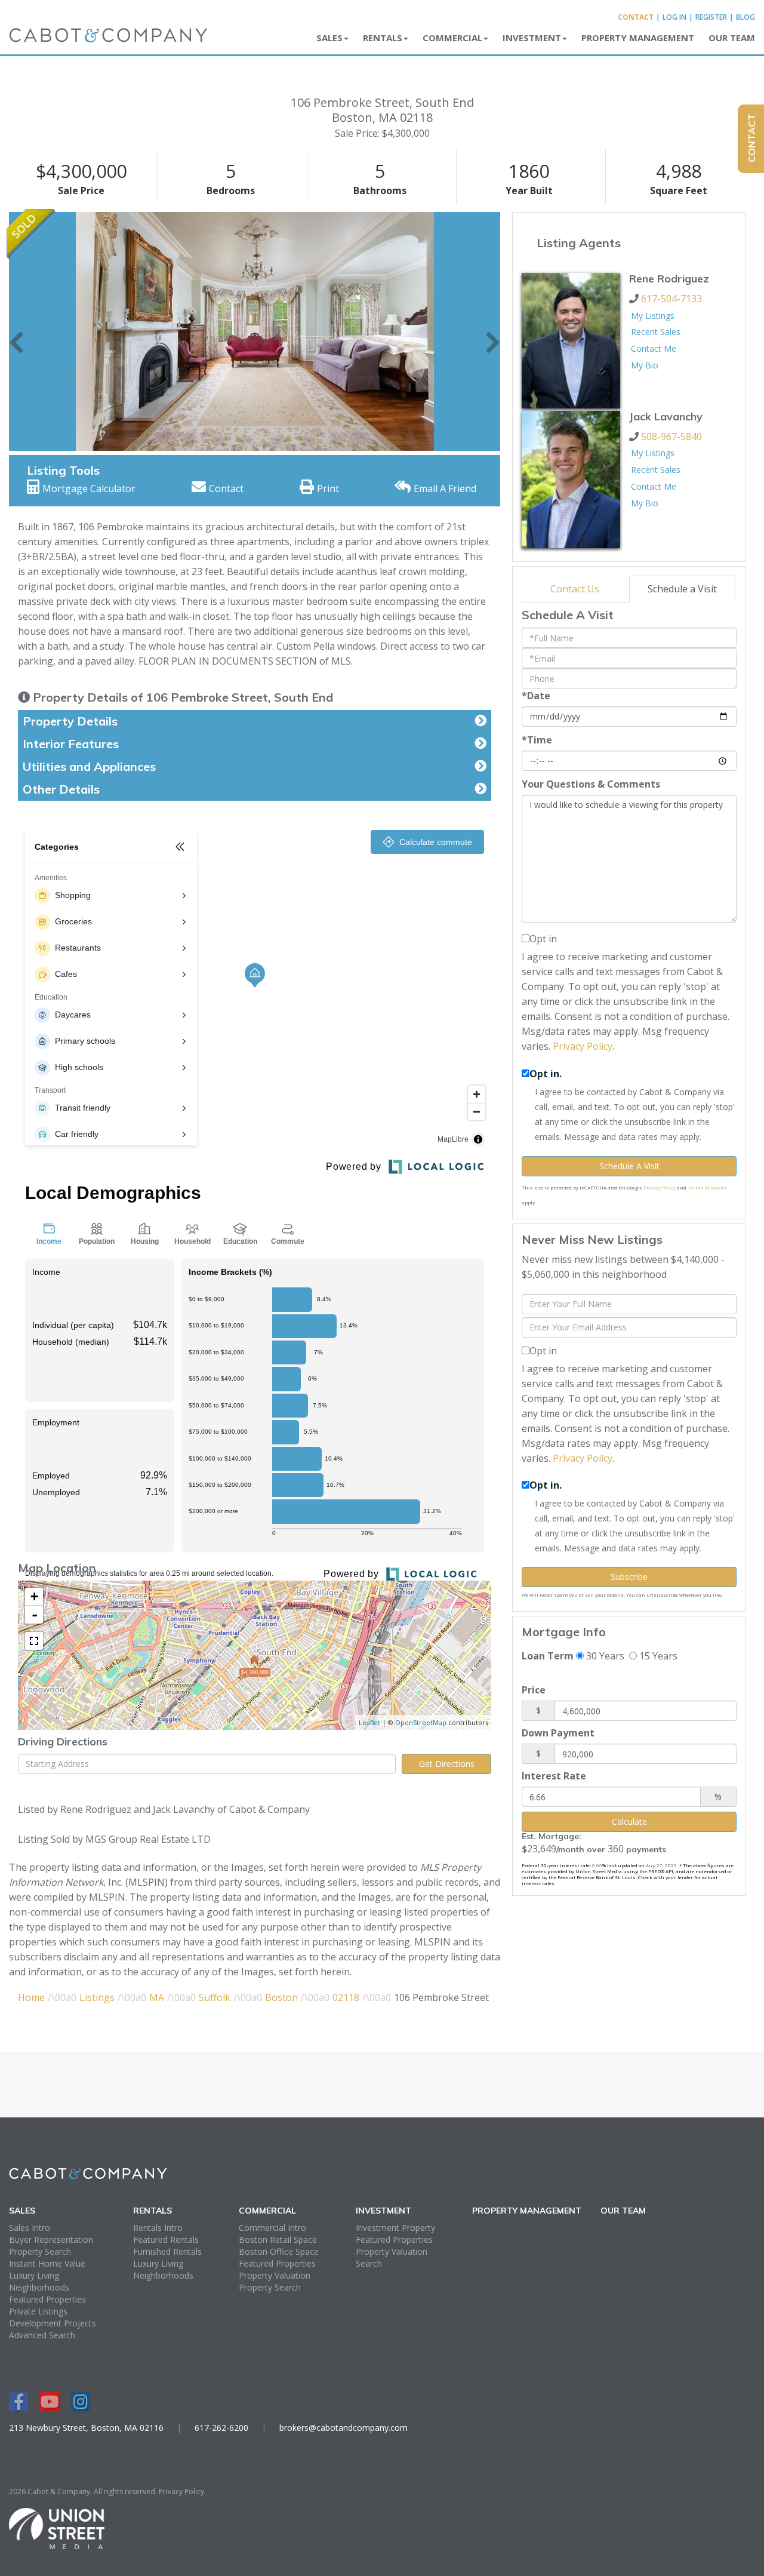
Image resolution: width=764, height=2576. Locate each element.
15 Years (657, 1656)
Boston (281, 1997)
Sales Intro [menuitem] (30, 2228)
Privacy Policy (583, 1046)
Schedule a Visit (682, 589)
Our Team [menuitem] (732, 38)
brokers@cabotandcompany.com (344, 2428)
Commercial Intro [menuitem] (272, 2228)
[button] (16, 331)
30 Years (604, 1656)
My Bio (645, 365)
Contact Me (654, 348)
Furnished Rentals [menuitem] (167, 2251)
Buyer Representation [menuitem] (51, 2240)
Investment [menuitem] (532, 38)
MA (157, 1997)
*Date (536, 696)
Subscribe (629, 1577)
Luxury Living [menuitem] (34, 2275)
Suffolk (215, 1997)
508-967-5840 (671, 436)
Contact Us (575, 589)
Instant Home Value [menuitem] (47, 2263)
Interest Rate (554, 1776)
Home (31, 1997)
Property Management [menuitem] (638, 38)
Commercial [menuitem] (452, 38)
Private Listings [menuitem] (38, 2311)
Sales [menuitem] (329, 38)
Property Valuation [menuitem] (275, 2275)
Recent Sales (656, 332)
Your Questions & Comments (591, 784)
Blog (745, 17)
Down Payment (558, 1733)
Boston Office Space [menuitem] (279, 2251)
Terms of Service (707, 1187)
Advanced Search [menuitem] (42, 2335)
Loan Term (548, 1656)
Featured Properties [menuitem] (47, 2299)
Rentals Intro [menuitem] (158, 2228)
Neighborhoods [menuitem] (39, 2287)
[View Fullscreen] (34, 1641)
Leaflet (369, 1722)
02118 (346, 1997)
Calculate (629, 1822)
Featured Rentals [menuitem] (166, 2240)
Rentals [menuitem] (383, 38)
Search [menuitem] (369, 2263)
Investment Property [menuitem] (395, 2228)
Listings (97, 1997)
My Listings (653, 316)
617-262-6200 (221, 2428)
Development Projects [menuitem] (53, 2323)
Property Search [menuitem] (40, 2251)
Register (711, 17)
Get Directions (447, 1764)
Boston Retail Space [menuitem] (278, 2240)
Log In (674, 17)
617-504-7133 (671, 299)
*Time (537, 740)
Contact (636, 17)
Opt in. (546, 1074)
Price (534, 1690)
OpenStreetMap (421, 1722)
